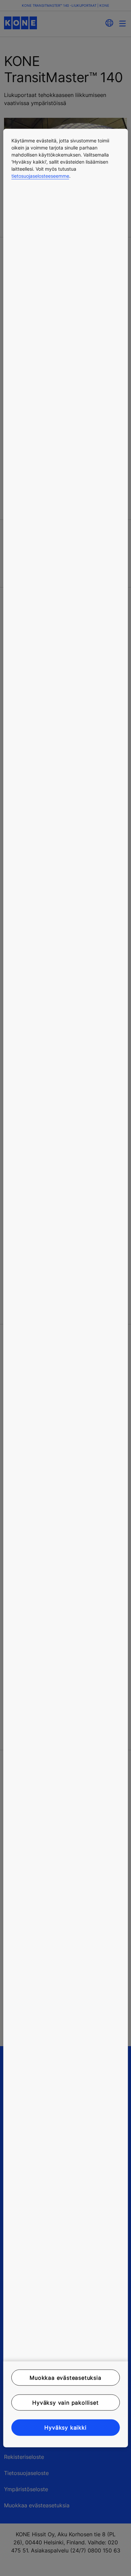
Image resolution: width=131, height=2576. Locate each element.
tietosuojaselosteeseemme (40, 176)
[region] (66, 1288)
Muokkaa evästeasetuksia (65, 2377)
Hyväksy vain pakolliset (65, 2403)
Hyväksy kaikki (65, 2428)
